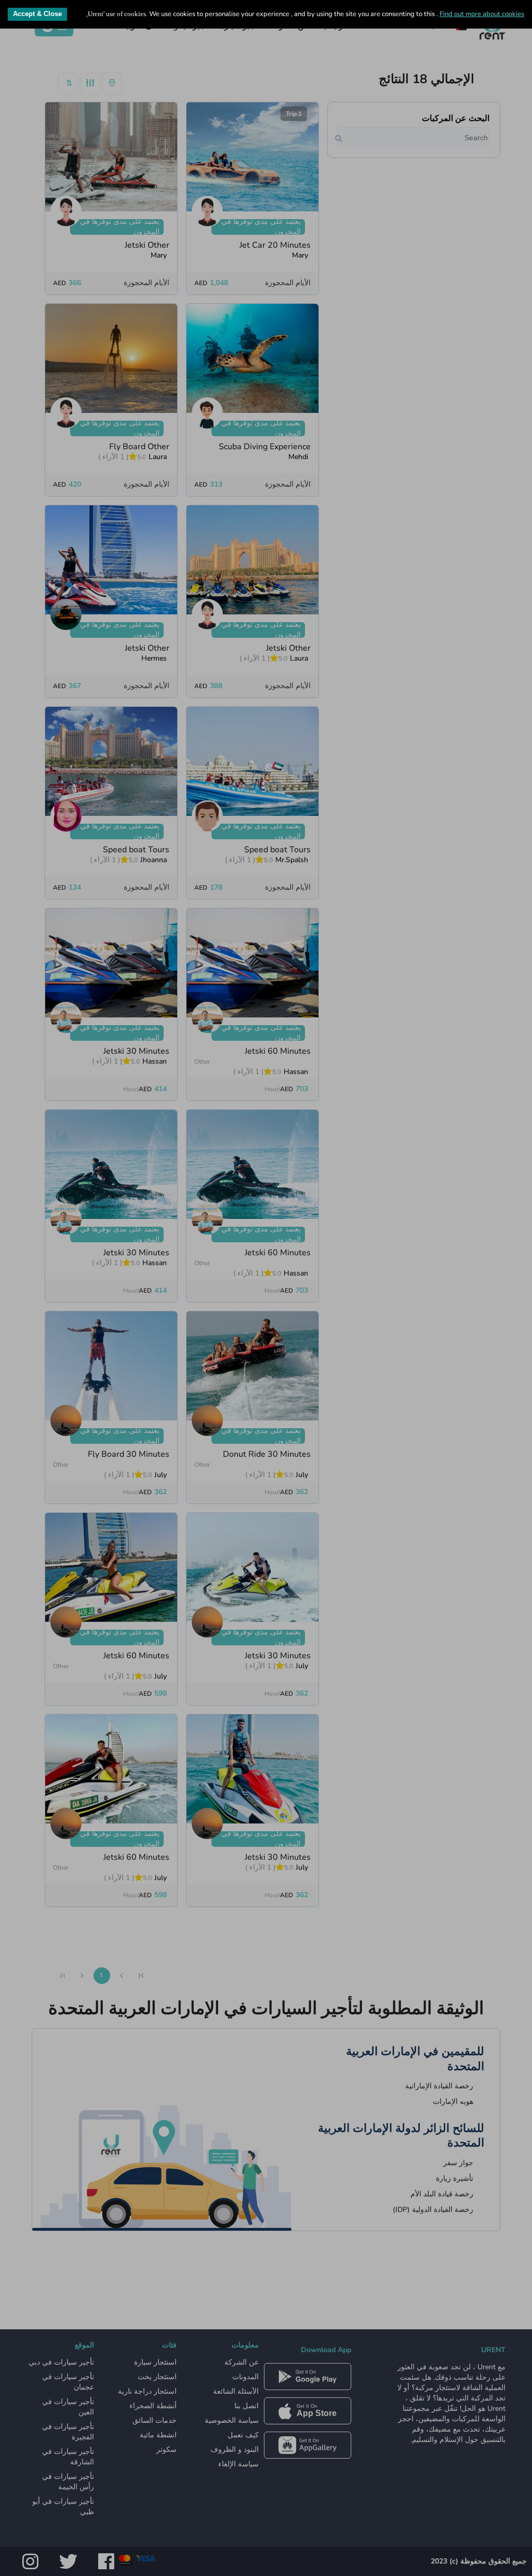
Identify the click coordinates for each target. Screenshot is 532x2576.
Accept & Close (37, 14)
